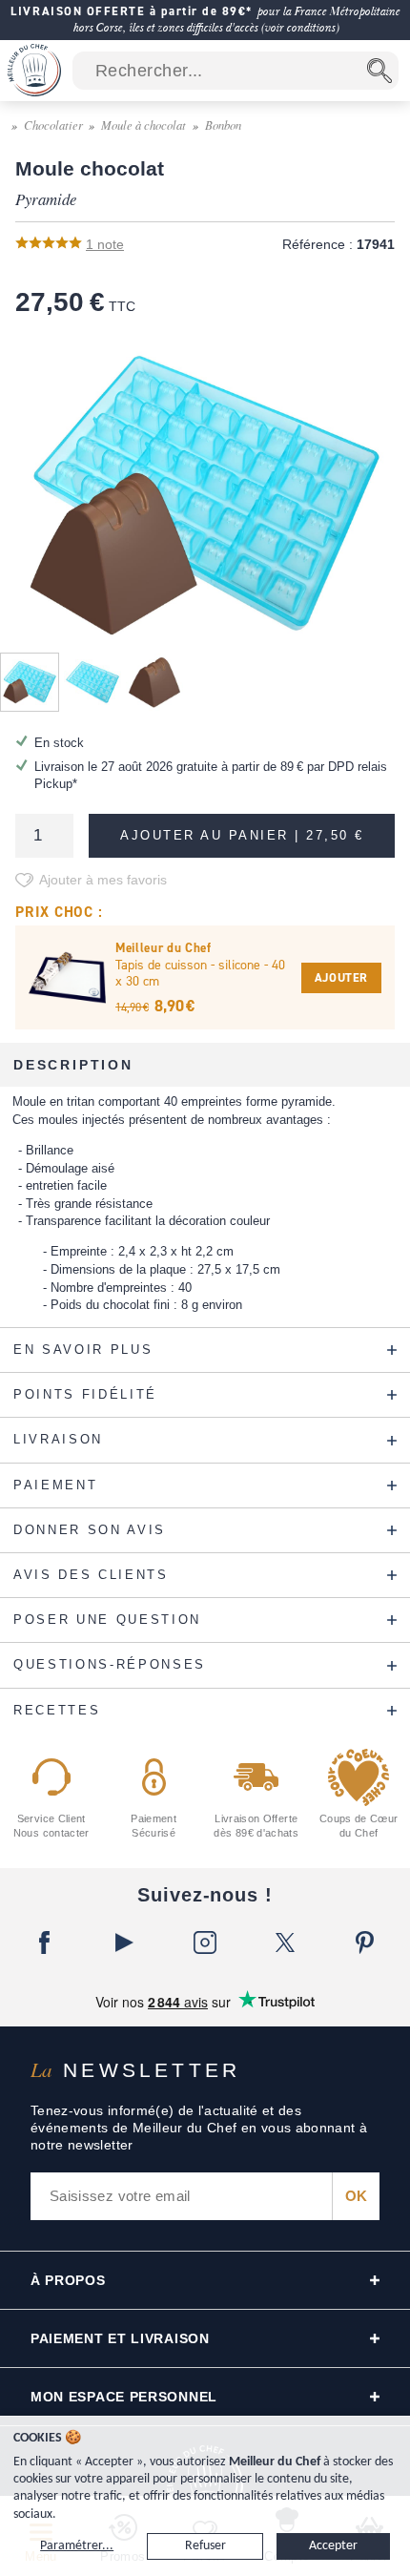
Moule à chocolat (143, 125)
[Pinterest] (365, 1942)
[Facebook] (45, 1942)
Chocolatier (53, 125)
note (105, 244)
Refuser (205, 2546)
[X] (285, 1942)
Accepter (333, 2546)
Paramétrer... (77, 2546)
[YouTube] (125, 1942)
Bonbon (223, 125)
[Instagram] (205, 1942)
